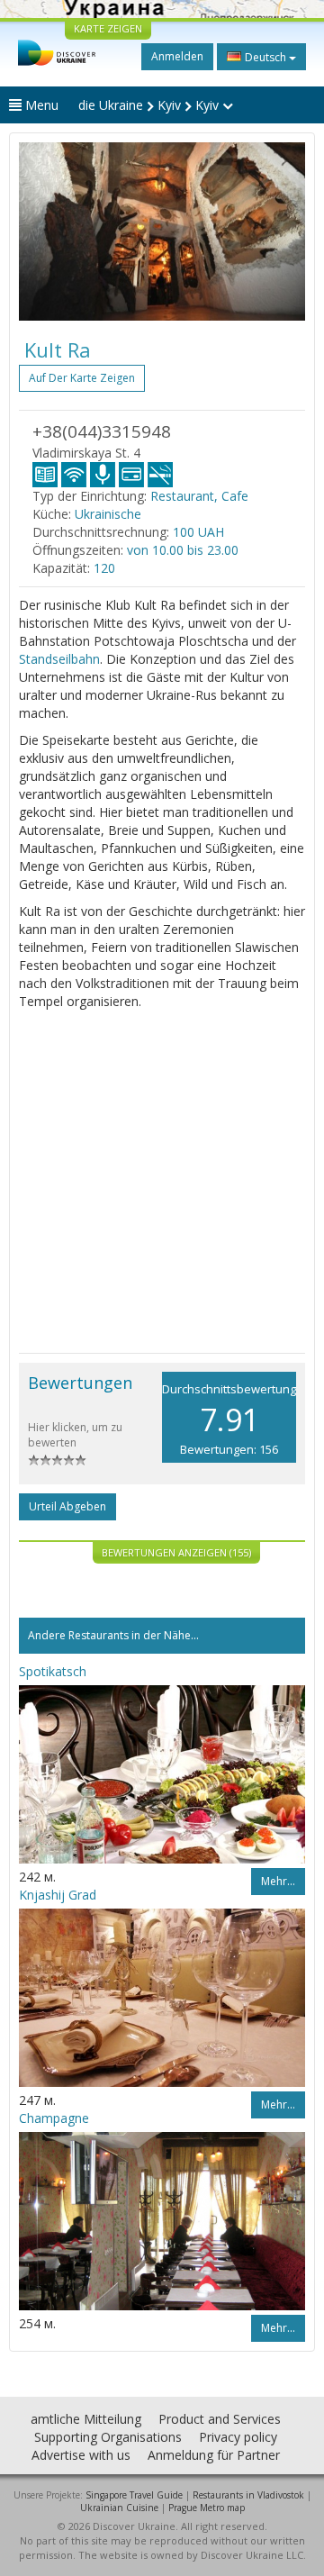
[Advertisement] (162, 1182)
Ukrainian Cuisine (119, 2508)
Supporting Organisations (108, 2437)
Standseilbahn (59, 659)
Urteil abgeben (67, 1506)
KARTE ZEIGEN (108, 28)
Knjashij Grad (58, 1895)
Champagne (54, 2118)
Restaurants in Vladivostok (248, 2495)
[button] (40, 231)
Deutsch (265, 57)
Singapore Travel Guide (134, 2495)
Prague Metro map (207, 2508)
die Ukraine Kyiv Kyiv (150, 105)
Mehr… (278, 1881)
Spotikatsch (53, 1671)
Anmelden (177, 56)
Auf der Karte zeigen (82, 378)
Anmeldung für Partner (214, 2455)
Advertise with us (81, 2455)
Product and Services (220, 2419)
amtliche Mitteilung (86, 2419)
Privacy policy (238, 2437)
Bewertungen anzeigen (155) (176, 1552)
